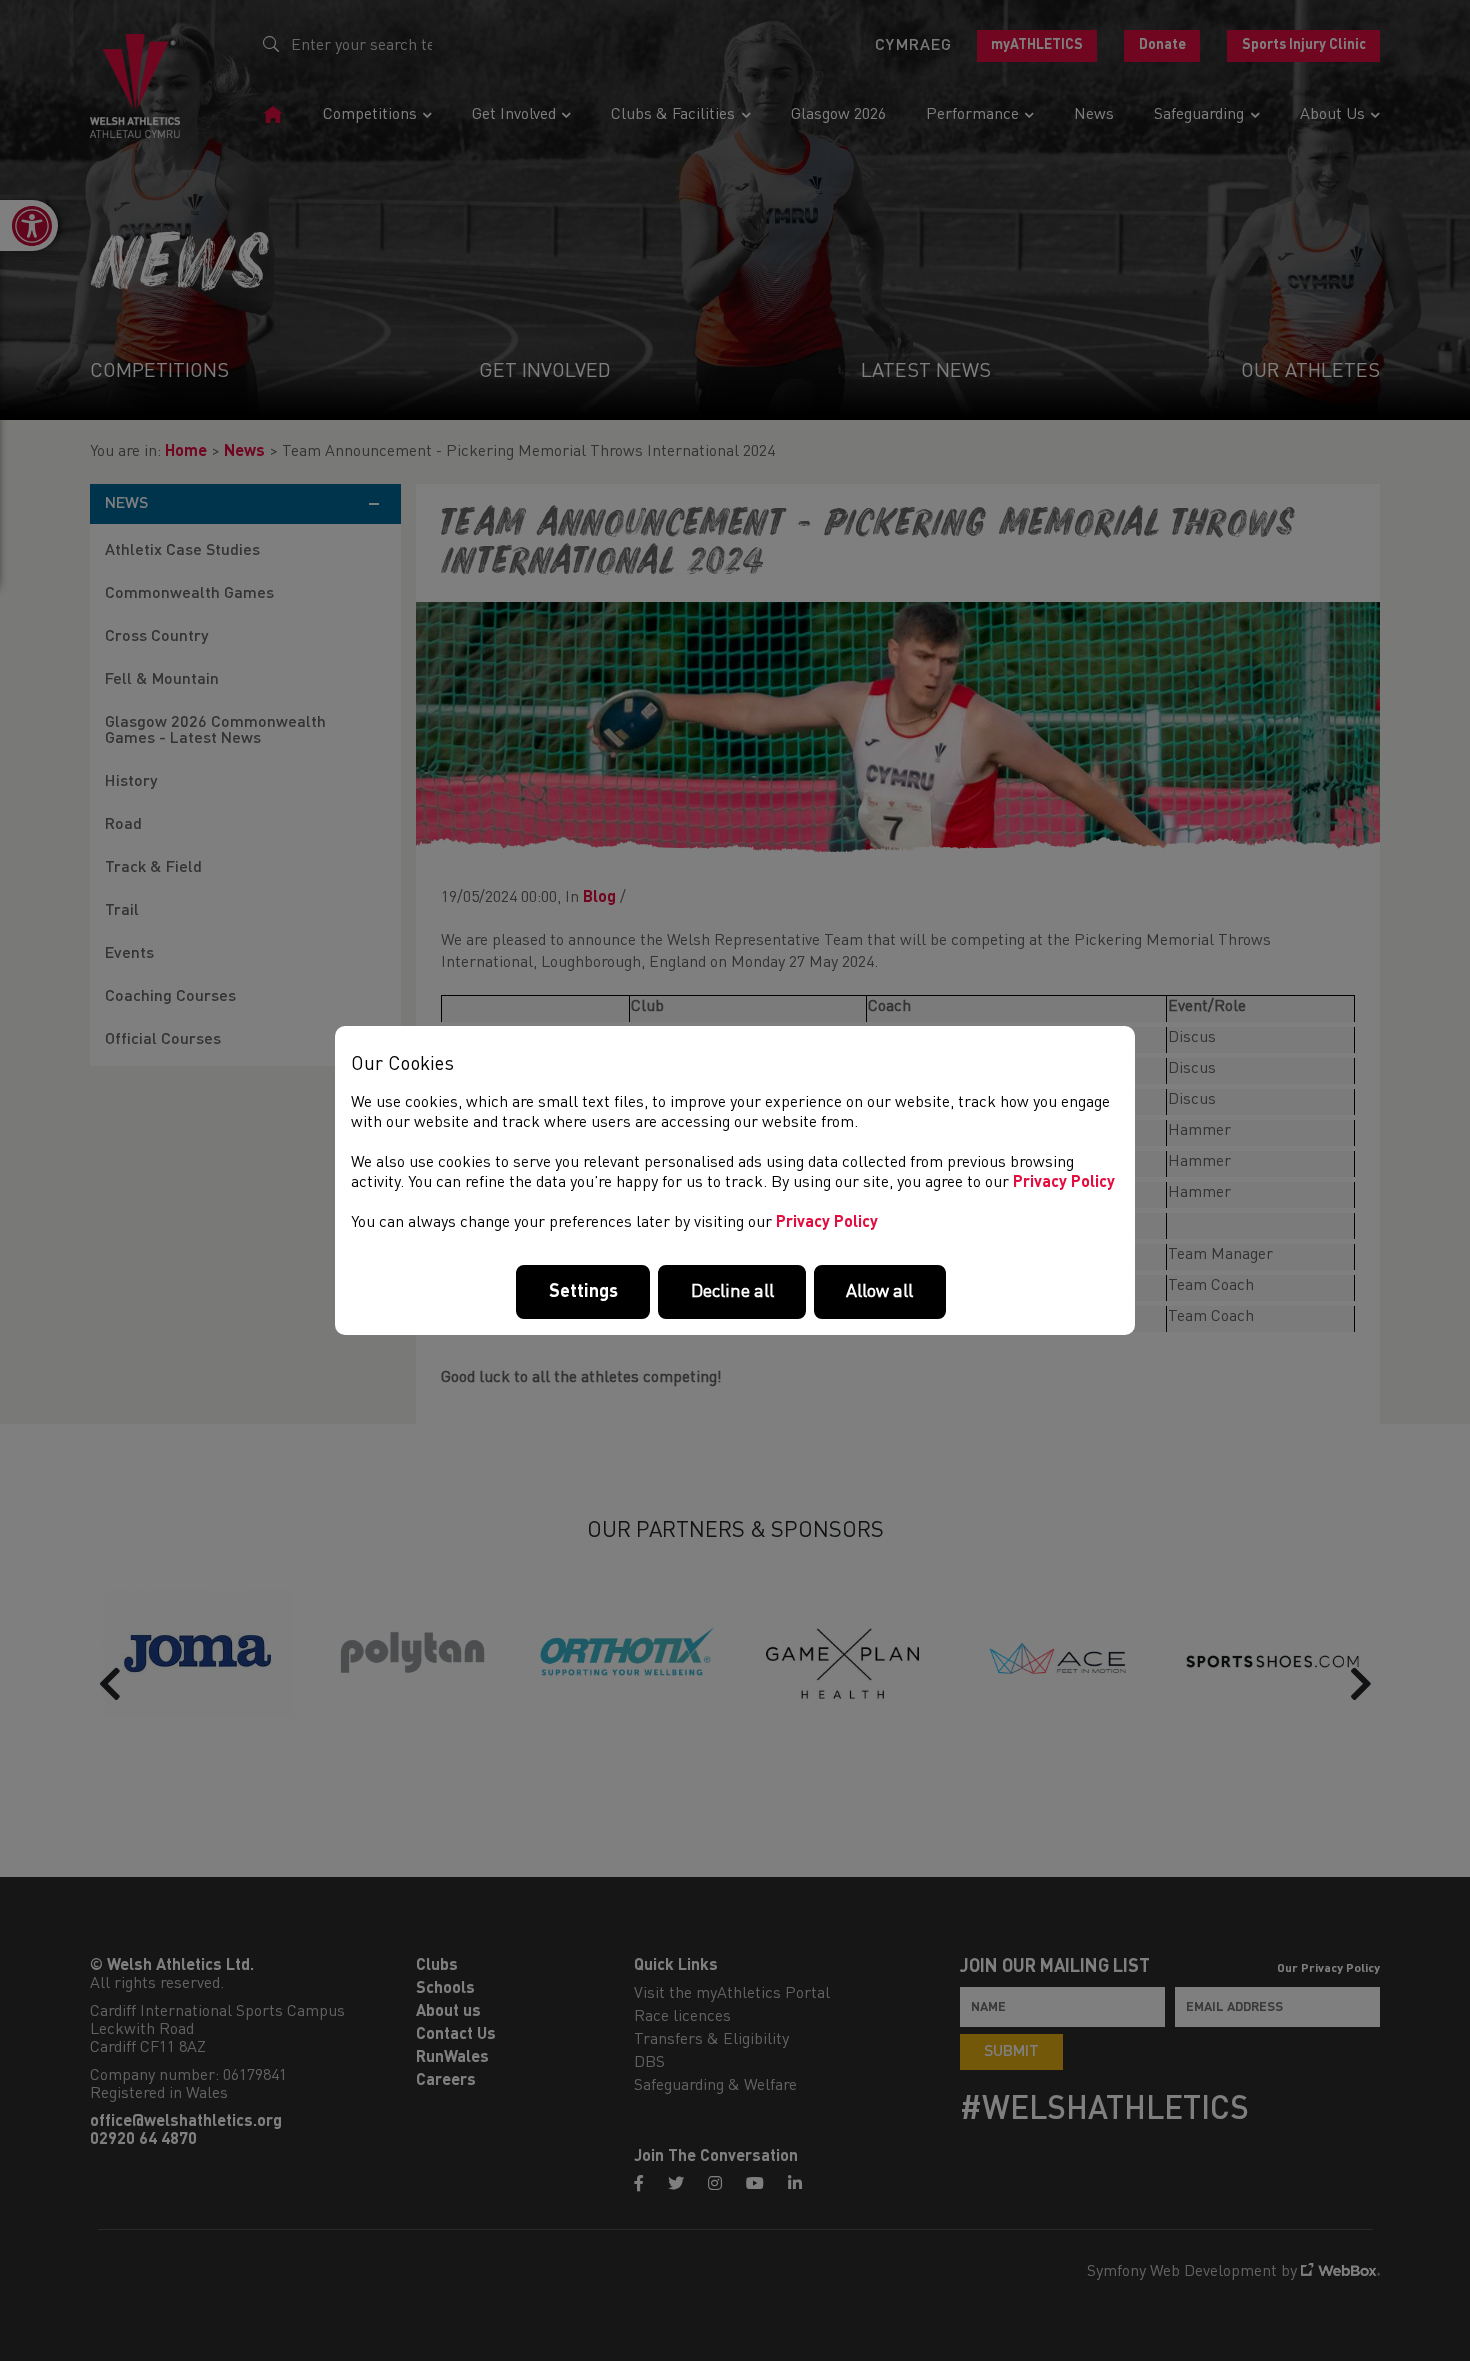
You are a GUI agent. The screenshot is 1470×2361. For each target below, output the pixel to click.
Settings (583, 1292)
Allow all (879, 1292)
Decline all (732, 1292)
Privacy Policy (1064, 1183)
